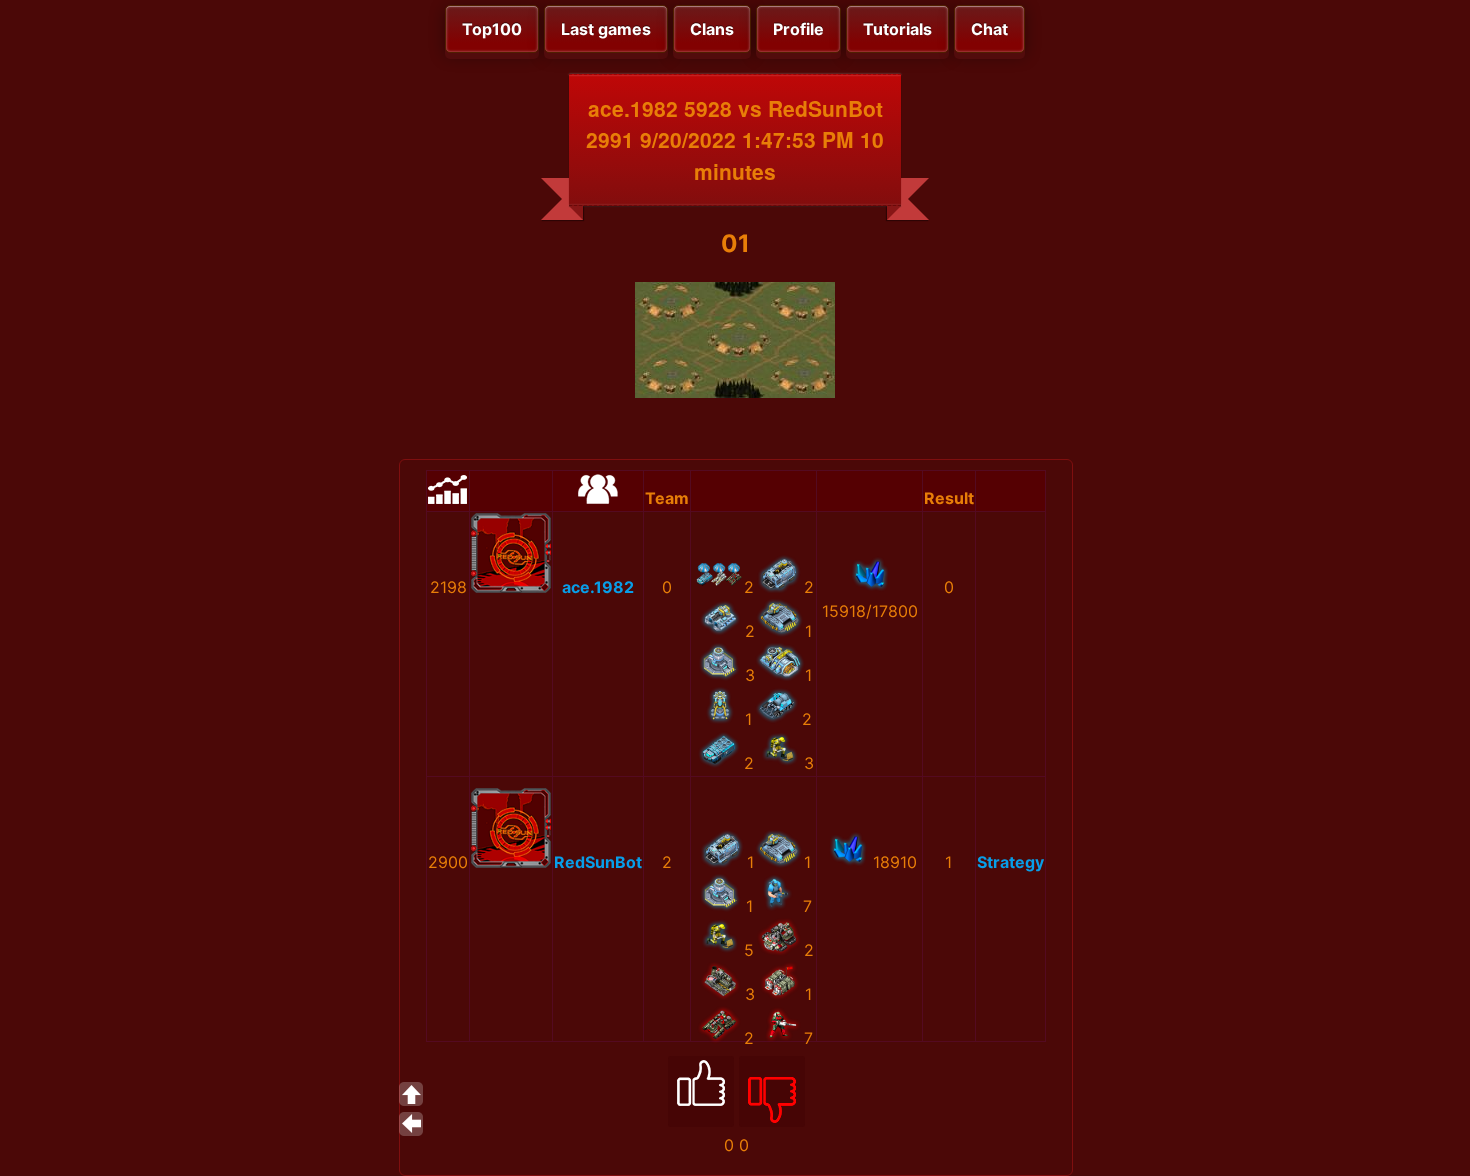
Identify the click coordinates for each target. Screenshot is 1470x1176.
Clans (712, 29)
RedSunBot (598, 862)
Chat (989, 29)
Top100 (492, 29)
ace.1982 (598, 587)
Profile (798, 29)
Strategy (1010, 862)
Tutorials (897, 29)
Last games (606, 29)
